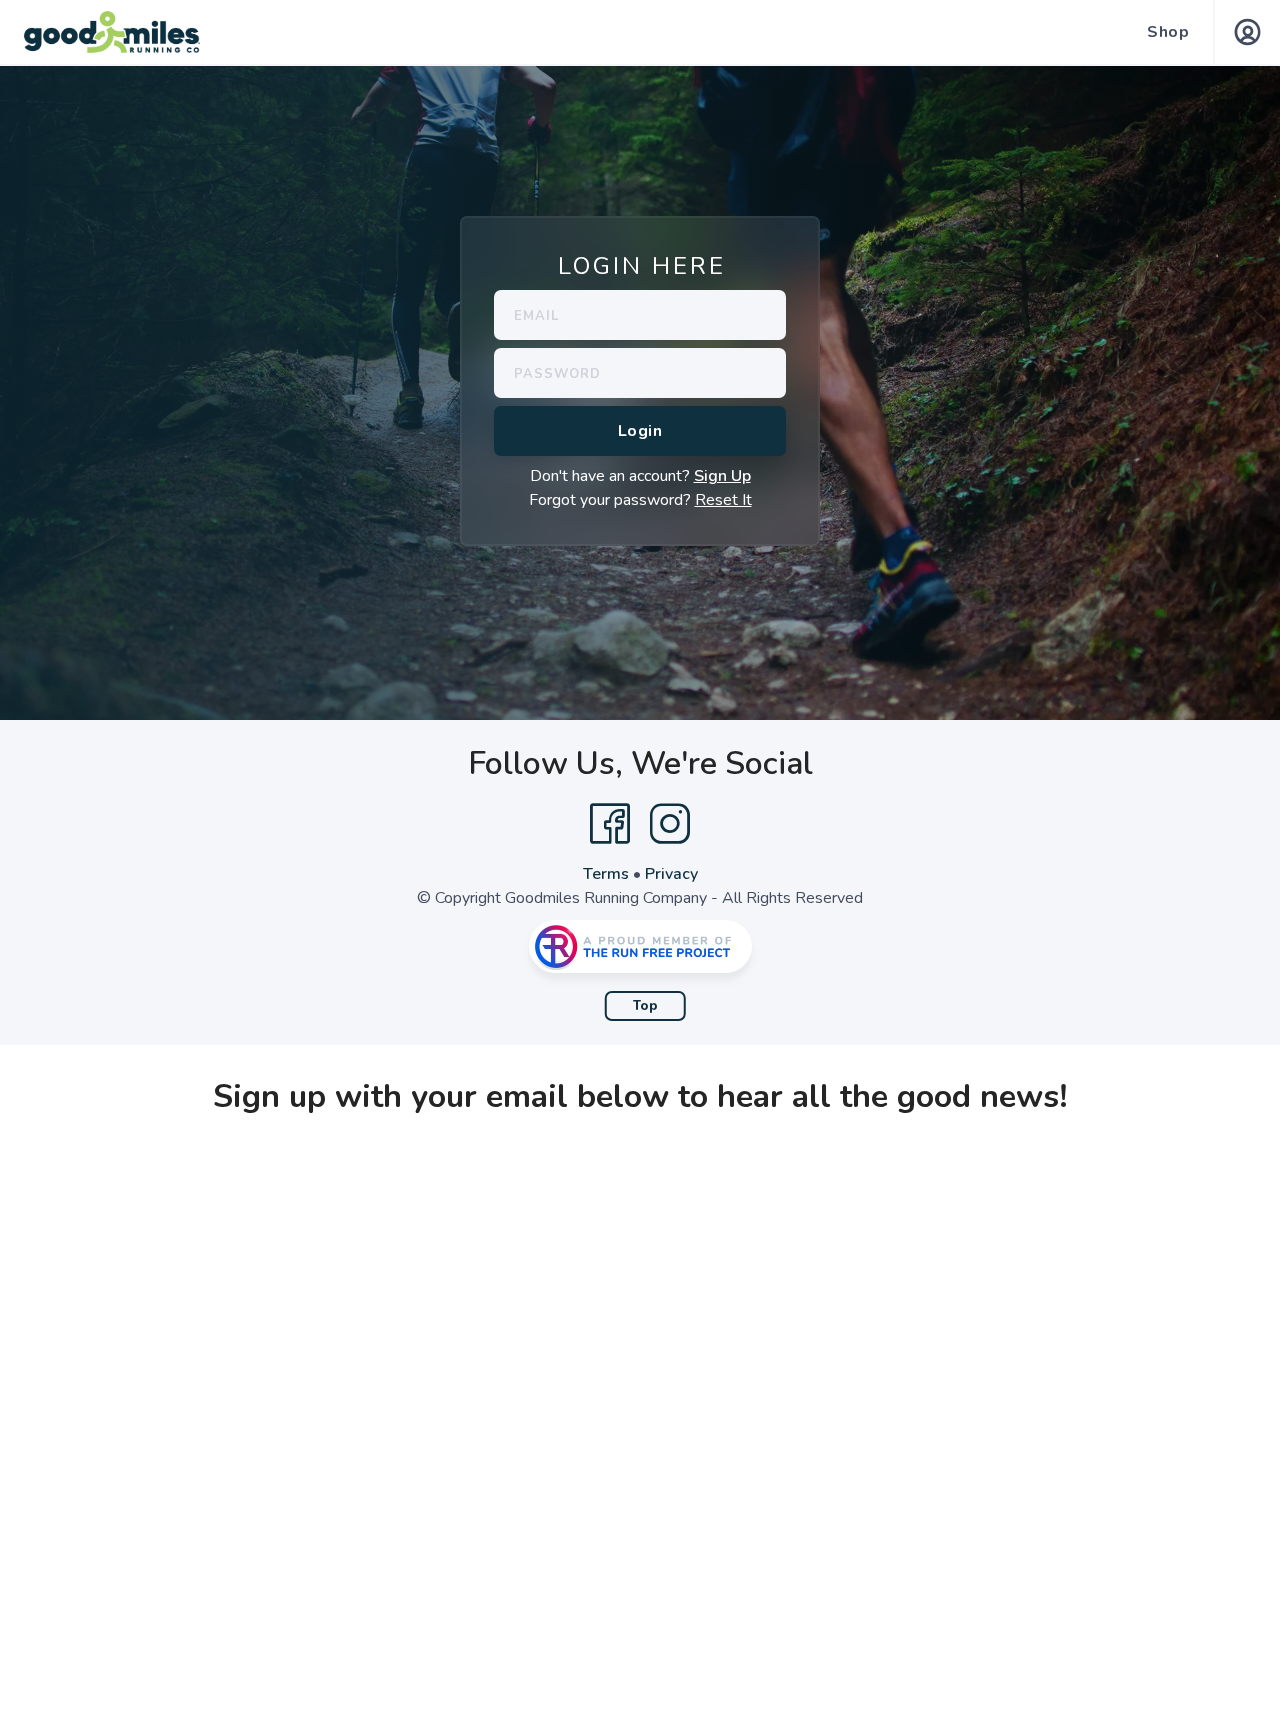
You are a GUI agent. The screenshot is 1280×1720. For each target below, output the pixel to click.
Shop (1168, 32)
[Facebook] (610, 824)
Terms (606, 874)
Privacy (671, 874)
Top (645, 1006)
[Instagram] (670, 824)
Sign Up (722, 476)
